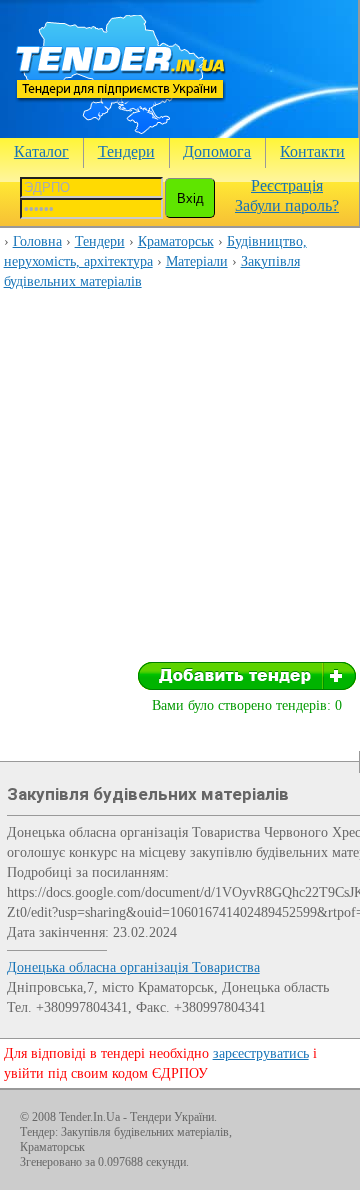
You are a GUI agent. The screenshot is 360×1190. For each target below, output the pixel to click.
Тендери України (172, 1117)
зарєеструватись (261, 1053)
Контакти (312, 151)
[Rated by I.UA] (296, 1121)
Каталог (41, 151)
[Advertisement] (180, 482)
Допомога (217, 151)
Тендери (126, 151)
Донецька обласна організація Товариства (133, 967)
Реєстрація (287, 185)
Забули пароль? (287, 205)
